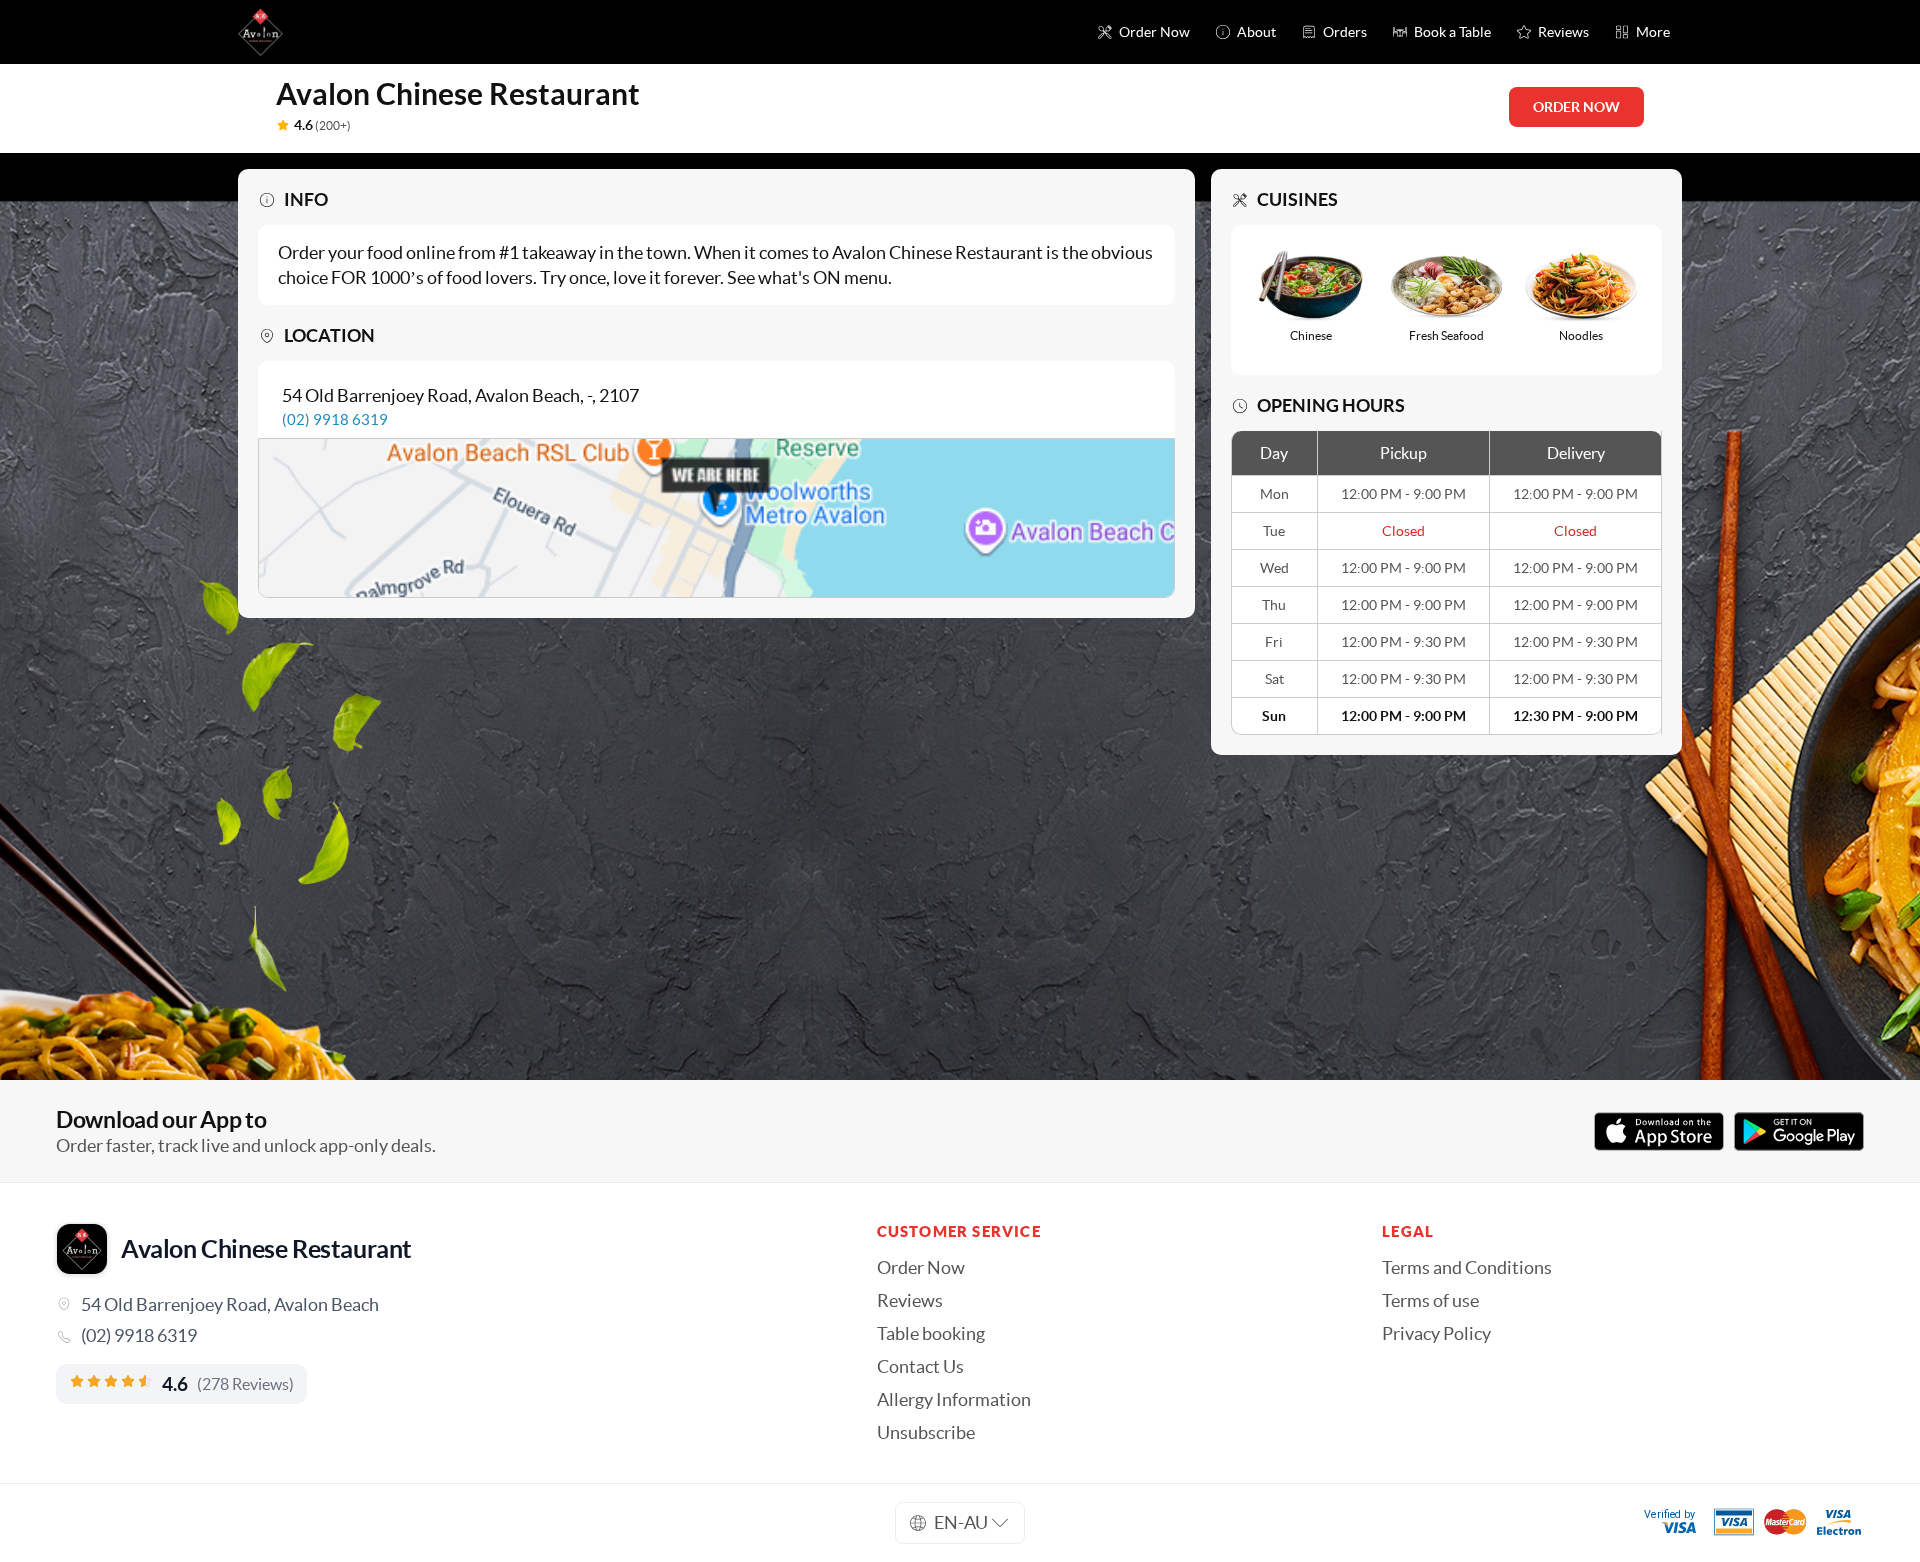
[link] (438, 1336)
